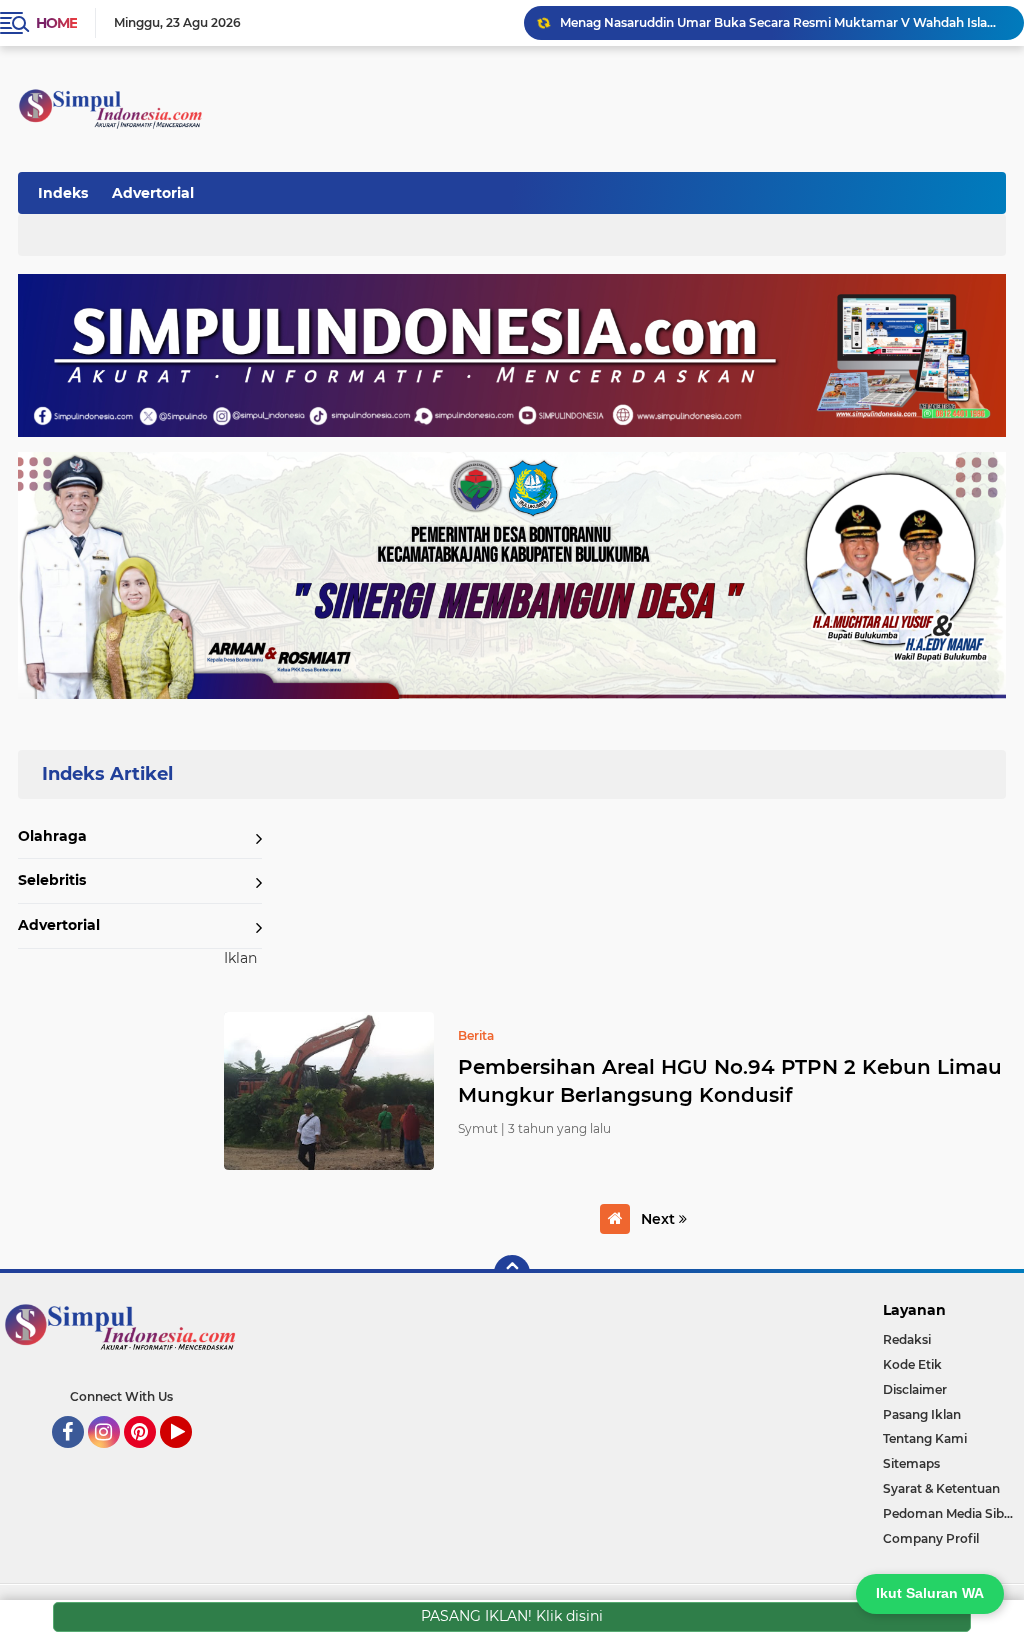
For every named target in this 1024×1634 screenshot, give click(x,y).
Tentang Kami (925, 1438)
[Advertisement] (638, 189)
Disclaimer (915, 1389)
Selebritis (52, 880)
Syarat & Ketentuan (941, 1488)
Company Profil (931, 1538)
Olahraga (52, 836)
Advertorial (153, 193)
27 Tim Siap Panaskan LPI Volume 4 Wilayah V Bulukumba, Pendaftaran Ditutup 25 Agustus (783, 22)
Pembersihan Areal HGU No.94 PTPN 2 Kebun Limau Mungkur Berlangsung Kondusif (730, 1081)
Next (660, 1219)
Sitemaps (911, 1463)
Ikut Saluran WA (930, 1593)
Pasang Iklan (922, 1414)
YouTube (189, 1457)
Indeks (63, 193)
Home (56, 23)
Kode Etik (912, 1364)
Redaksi (907, 1339)
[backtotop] (512, 1273)
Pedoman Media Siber (949, 1513)
